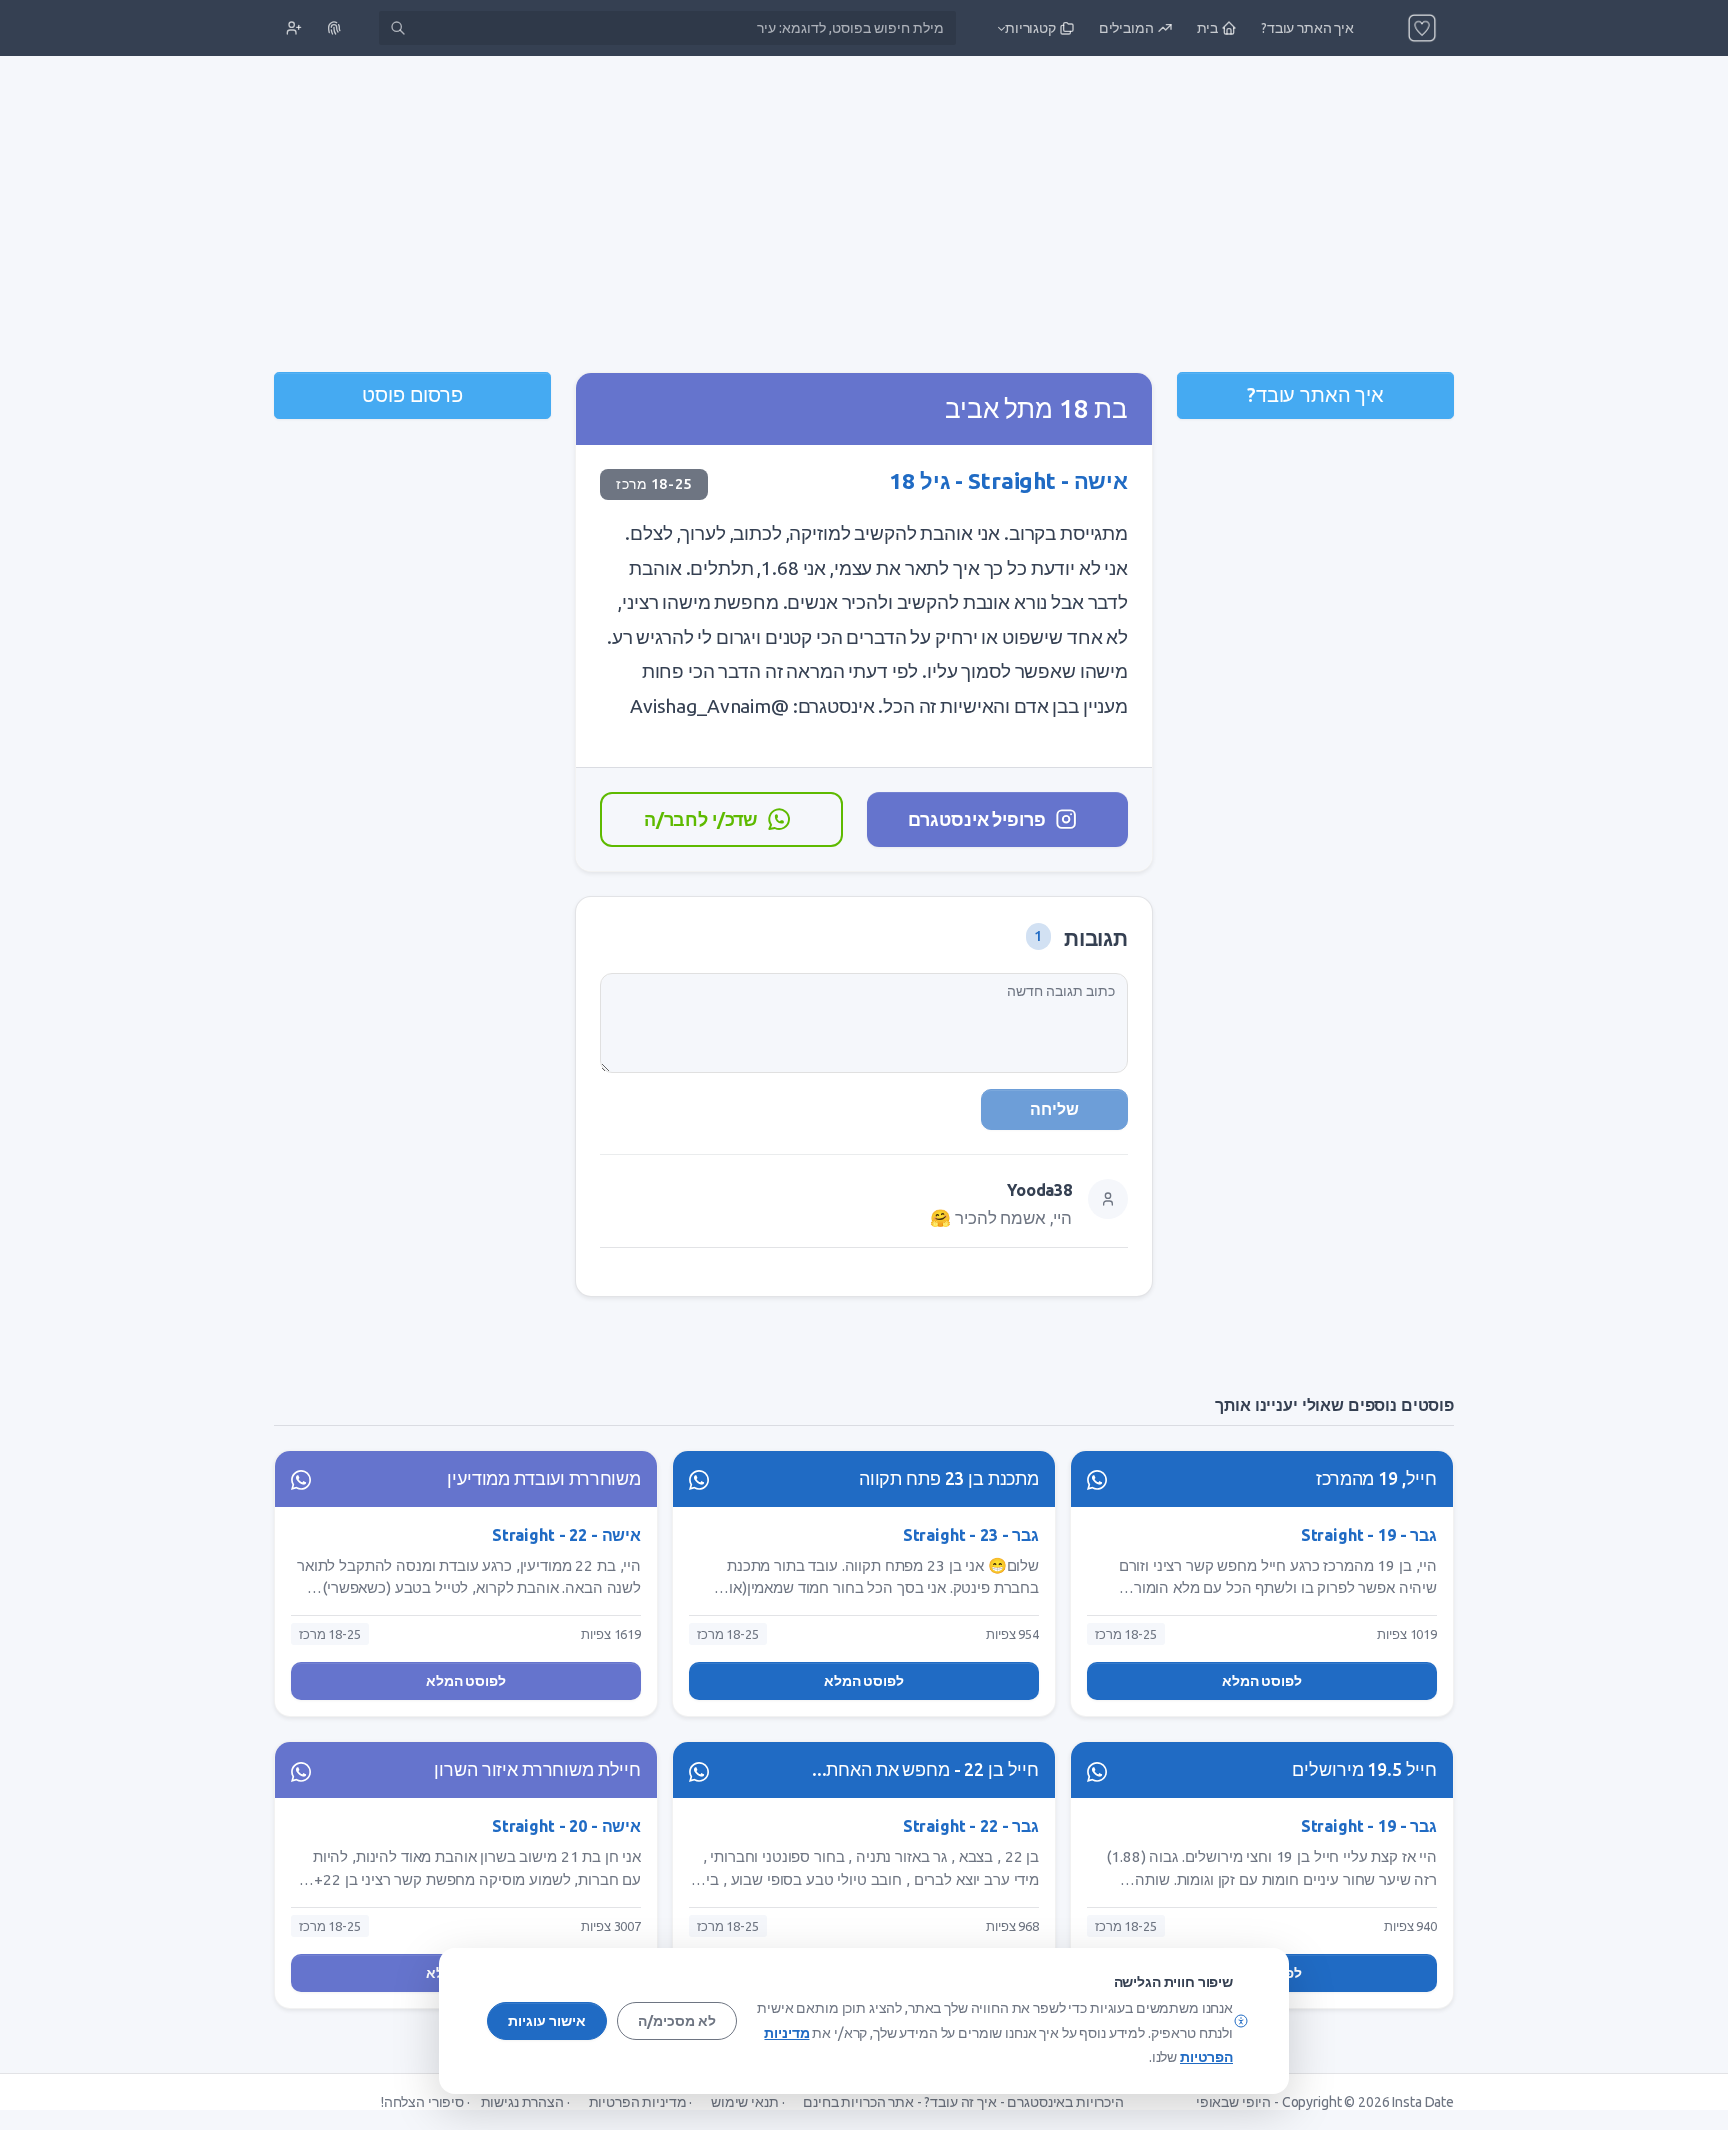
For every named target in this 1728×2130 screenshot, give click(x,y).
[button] (1034, 28)
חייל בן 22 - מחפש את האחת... (925, 1769)
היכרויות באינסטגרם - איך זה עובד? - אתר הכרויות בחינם (963, 2102)
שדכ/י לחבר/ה (701, 819)
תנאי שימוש (745, 2102)
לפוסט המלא (1262, 1681)
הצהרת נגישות (522, 2102)
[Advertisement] (864, 216)
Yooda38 (1039, 1190)
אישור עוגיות (547, 2021)
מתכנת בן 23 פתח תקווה (949, 1478)
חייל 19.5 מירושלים (1364, 1769)
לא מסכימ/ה (677, 2021)
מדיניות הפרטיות (638, 2102)
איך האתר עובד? (1315, 394)
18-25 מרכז (654, 484)
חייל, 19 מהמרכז (1376, 1478)
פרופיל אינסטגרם (976, 819)
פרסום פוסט (412, 394)
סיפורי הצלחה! (422, 2102)
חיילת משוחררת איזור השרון (537, 1769)
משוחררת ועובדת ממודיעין (544, 1478)
